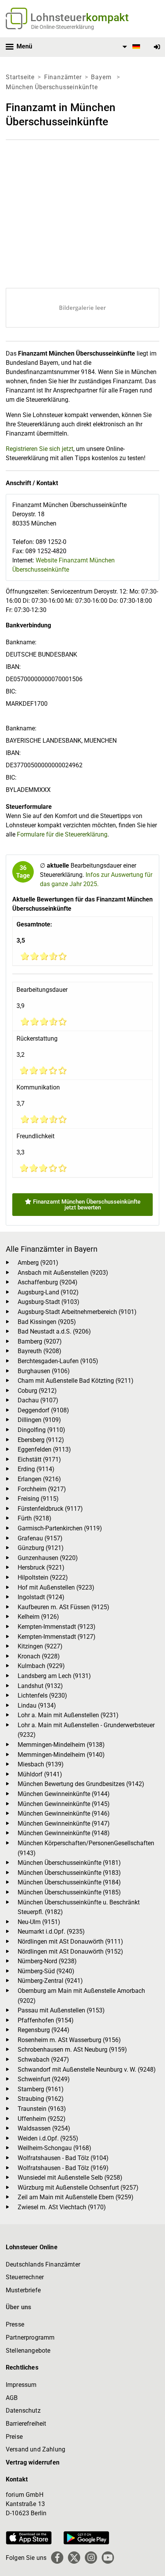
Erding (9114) (36, 1469)
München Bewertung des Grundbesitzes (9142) (81, 1784)
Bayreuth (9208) (40, 1351)
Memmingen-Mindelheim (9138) (61, 1745)
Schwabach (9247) (43, 2060)
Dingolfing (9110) (41, 1430)
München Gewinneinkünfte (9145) (64, 1804)
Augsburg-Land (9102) (48, 1292)
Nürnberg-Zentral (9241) (50, 1981)
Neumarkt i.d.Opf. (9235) (51, 1932)
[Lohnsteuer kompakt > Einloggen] (157, 47)
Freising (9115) (38, 1499)
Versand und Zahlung (35, 2449)
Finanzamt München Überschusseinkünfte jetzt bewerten (86, 1205)
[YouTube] (108, 2558)
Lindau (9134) (37, 1705)
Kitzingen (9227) (40, 1646)
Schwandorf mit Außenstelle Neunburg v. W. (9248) (87, 2070)
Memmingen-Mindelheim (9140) (61, 1755)
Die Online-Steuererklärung (63, 27)
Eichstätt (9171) (39, 1459)
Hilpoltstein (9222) (43, 1577)
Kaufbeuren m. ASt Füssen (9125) (64, 1607)
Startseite (20, 77)
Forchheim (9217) (42, 1489)
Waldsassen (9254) (44, 2128)
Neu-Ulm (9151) (39, 1922)
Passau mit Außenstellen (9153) (61, 2010)
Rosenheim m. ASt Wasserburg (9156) (69, 2040)
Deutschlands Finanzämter (43, 2264)
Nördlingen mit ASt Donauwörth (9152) (70, 1952)
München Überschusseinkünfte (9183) (69, 1873)
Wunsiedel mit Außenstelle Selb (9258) (70, 2178)
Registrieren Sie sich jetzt (40, 449)
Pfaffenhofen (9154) (46, 2020)
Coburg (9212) (37, 1391)
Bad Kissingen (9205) (47, 1322)
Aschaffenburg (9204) (48, 1282)
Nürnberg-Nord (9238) (47, 1961)
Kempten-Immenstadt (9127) (57, 1637)
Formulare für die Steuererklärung (62, 834)
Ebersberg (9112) (41, 1440)
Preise (14, 2437)
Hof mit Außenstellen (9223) (56, 1587)
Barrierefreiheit (26, 2424)
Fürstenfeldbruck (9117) (50, 1509)
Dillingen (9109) (39, 1420)
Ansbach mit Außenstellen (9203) (63, 1273)
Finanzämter (63, 77)
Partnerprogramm (30, 2337)
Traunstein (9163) (42, 2109)
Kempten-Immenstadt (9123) (57, 1627)
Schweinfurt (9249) (44, 2079)
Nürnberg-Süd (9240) (46, 1971)
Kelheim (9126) (38, 1617)
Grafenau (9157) (40, 1538)
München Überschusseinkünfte (52, 87)
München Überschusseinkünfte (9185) (69, 1892)
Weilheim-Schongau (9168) (54, 2148)
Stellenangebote (28, 2351)
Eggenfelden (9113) (44, 1449)
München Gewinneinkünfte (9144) (64, 1794)
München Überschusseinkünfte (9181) (69, 1863)
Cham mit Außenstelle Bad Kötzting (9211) (76, 1381)
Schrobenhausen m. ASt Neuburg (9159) (72, 2050)
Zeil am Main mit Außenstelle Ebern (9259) (76, 2197)
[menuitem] (130, 47)
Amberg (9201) (38, 1263)
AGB (12, 2398)
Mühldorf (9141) (40, 1774)
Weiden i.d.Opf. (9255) (48, 2138)
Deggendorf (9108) (43, 1410)
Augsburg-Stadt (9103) (49, 1302)
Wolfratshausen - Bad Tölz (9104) (63, 2158)
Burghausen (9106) (44, 1371)
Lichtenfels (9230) (42, 1695)
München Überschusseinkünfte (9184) (69, 1882)
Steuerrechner (25, 2277)
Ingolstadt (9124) (41, 1597)
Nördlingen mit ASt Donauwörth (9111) (70, 1942)
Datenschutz (23, 2411)
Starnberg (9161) (41, 2089)
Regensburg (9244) (44, 2030)
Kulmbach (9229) (41, 1666)
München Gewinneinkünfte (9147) (64, 1823)
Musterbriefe (23, 2290)
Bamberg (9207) (40, 1341)
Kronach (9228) (39, 1656)
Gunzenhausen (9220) (48, 1558)
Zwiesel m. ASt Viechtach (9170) (62, 2207)
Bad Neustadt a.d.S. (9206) (54, 1331)
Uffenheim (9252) (42, 2119)
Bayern (102, 77)
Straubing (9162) (41, 2099)
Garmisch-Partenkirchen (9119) (60, 1528)
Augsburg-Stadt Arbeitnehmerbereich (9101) (77, 1312)
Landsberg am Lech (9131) (54, 1676)
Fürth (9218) (35, 1518)
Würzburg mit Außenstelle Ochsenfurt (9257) (78, 2188)
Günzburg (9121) (41, 1548)
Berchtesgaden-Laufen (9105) (58, 1361)
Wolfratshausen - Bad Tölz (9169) (63, 2168)
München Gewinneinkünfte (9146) (64, 1814)
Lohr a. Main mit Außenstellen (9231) (68, 1715)
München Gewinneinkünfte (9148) (64, 1833)
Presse (15, 2324)
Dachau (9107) (38, 1400)
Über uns (18, 2307)
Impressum (21, 2385)
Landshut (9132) (40, 1686)
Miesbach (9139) (41, 1764)
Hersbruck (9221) (41, 1567)
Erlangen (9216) (39, 1479)
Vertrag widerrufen (33, 2462)
